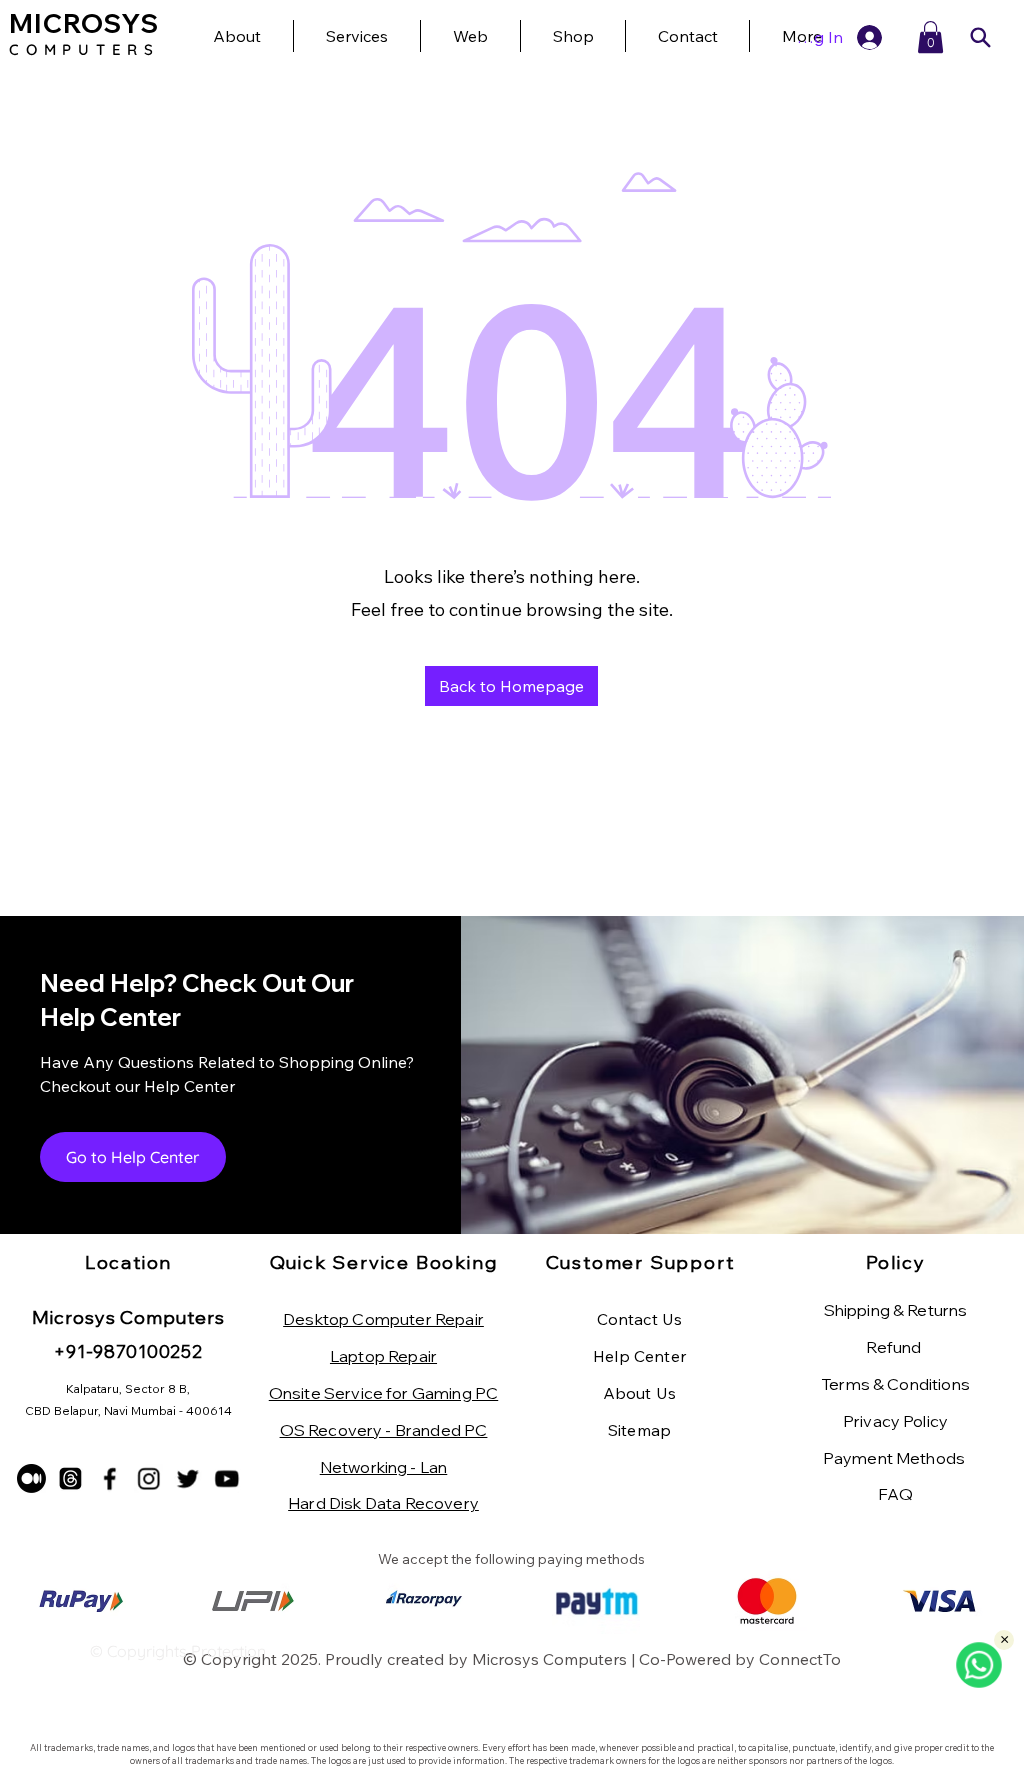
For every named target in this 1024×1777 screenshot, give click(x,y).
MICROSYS (84, 23)
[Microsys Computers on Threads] (70, 1478)
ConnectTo (800, 1659)
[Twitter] (187, 1478)
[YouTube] (226, 1478)
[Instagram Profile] (148, 1478)
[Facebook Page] (109, 1478)
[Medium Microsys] (31, 1478)
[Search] (980, 37)
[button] (930, 37)
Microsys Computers (549, 1659)
